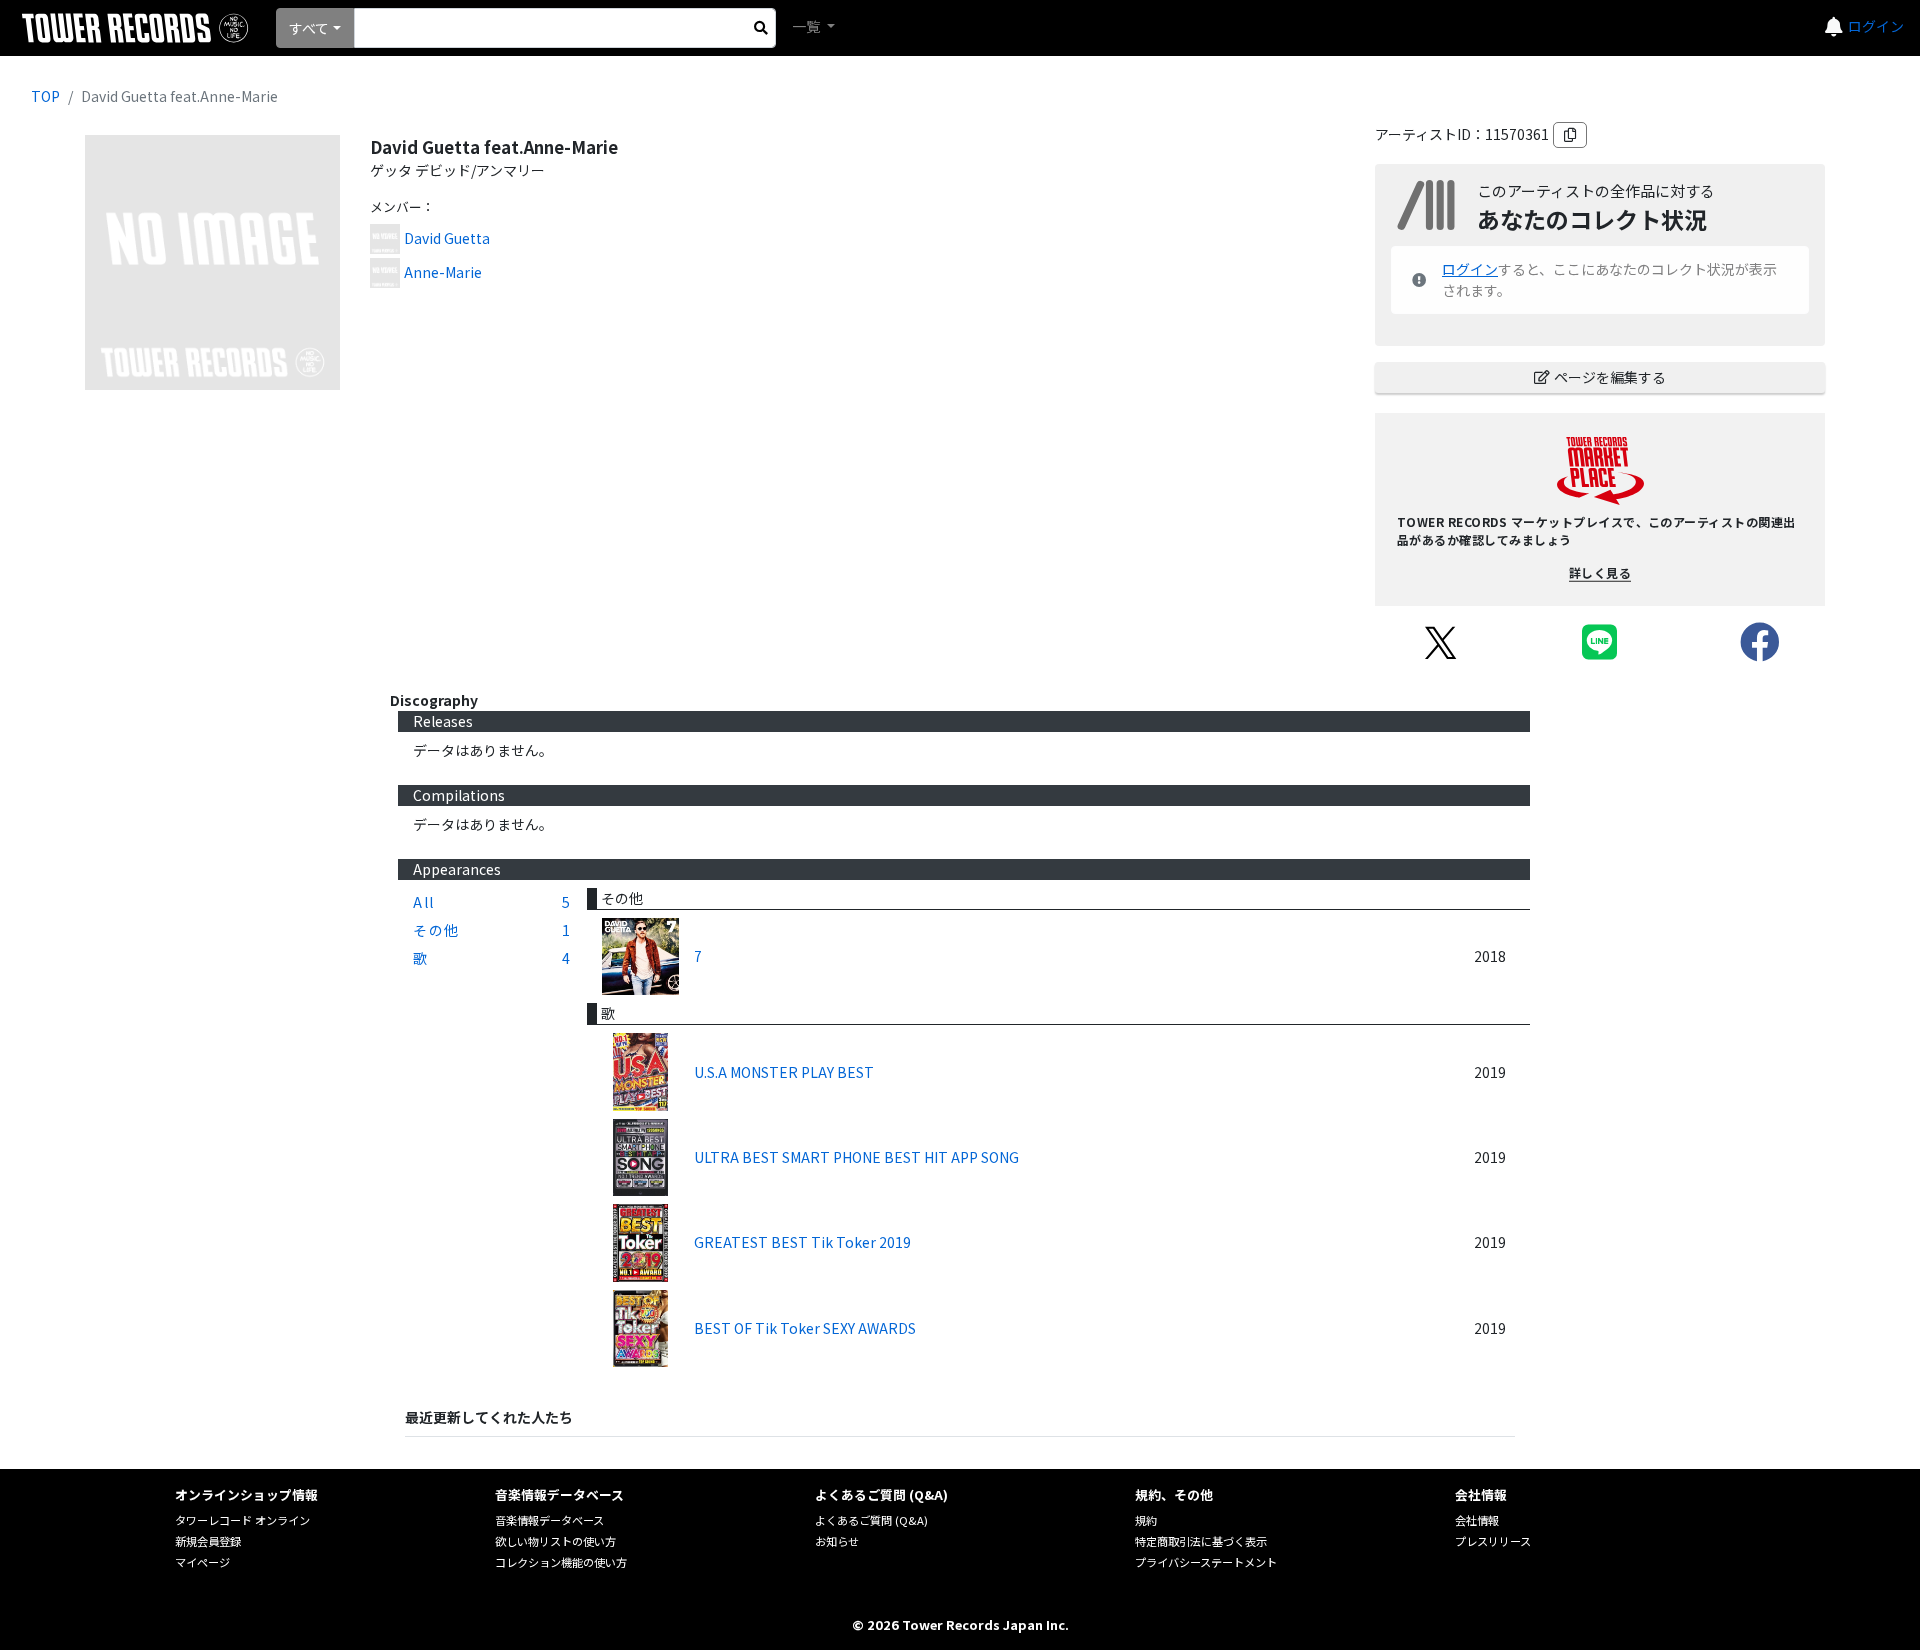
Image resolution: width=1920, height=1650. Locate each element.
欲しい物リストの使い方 (555, 1541)
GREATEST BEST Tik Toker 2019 (802, 1242)
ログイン (1876, 26)
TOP (45, 96)
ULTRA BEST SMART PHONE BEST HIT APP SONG (856, 1157)
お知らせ (837, 1541)
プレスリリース (1493, 1541)
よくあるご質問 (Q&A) (871, 1520)
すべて (309, 28)
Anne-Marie (443, 272)
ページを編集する (1610, 377)
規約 (1146, 1520)
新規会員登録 (208, 1541)
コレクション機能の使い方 (561, 1562)
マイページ (202, 1562)
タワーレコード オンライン (242, 1520)
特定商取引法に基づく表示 (1201, 1541)
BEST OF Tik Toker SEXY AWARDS (805, 1328)
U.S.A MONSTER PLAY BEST (784, 1072)
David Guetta (447, 238)
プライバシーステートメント (1206, 1562)
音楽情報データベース (549, 1520)
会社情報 (1477, 1520)
